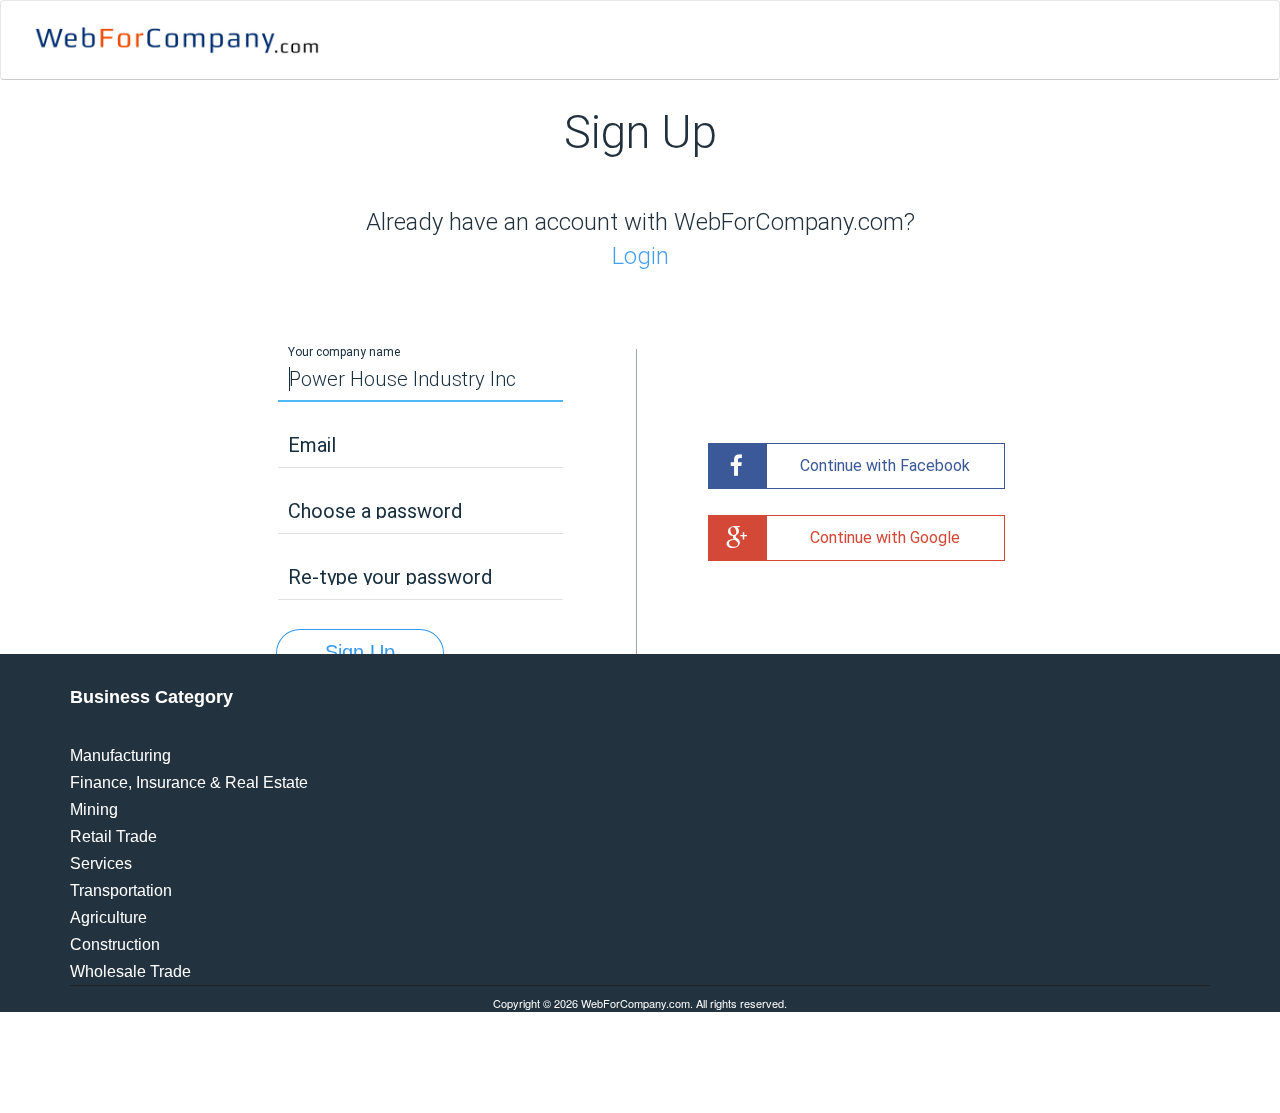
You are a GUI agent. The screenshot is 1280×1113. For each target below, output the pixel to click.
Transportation (121, 890)
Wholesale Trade (130, 971)
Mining (94, 809)
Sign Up (360, 652)
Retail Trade (113, 836)
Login (640, 256)
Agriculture (108, 917)
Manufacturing (120, 755)
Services (101, 863)
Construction (115, 944)
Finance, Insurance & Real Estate (189, 782)
